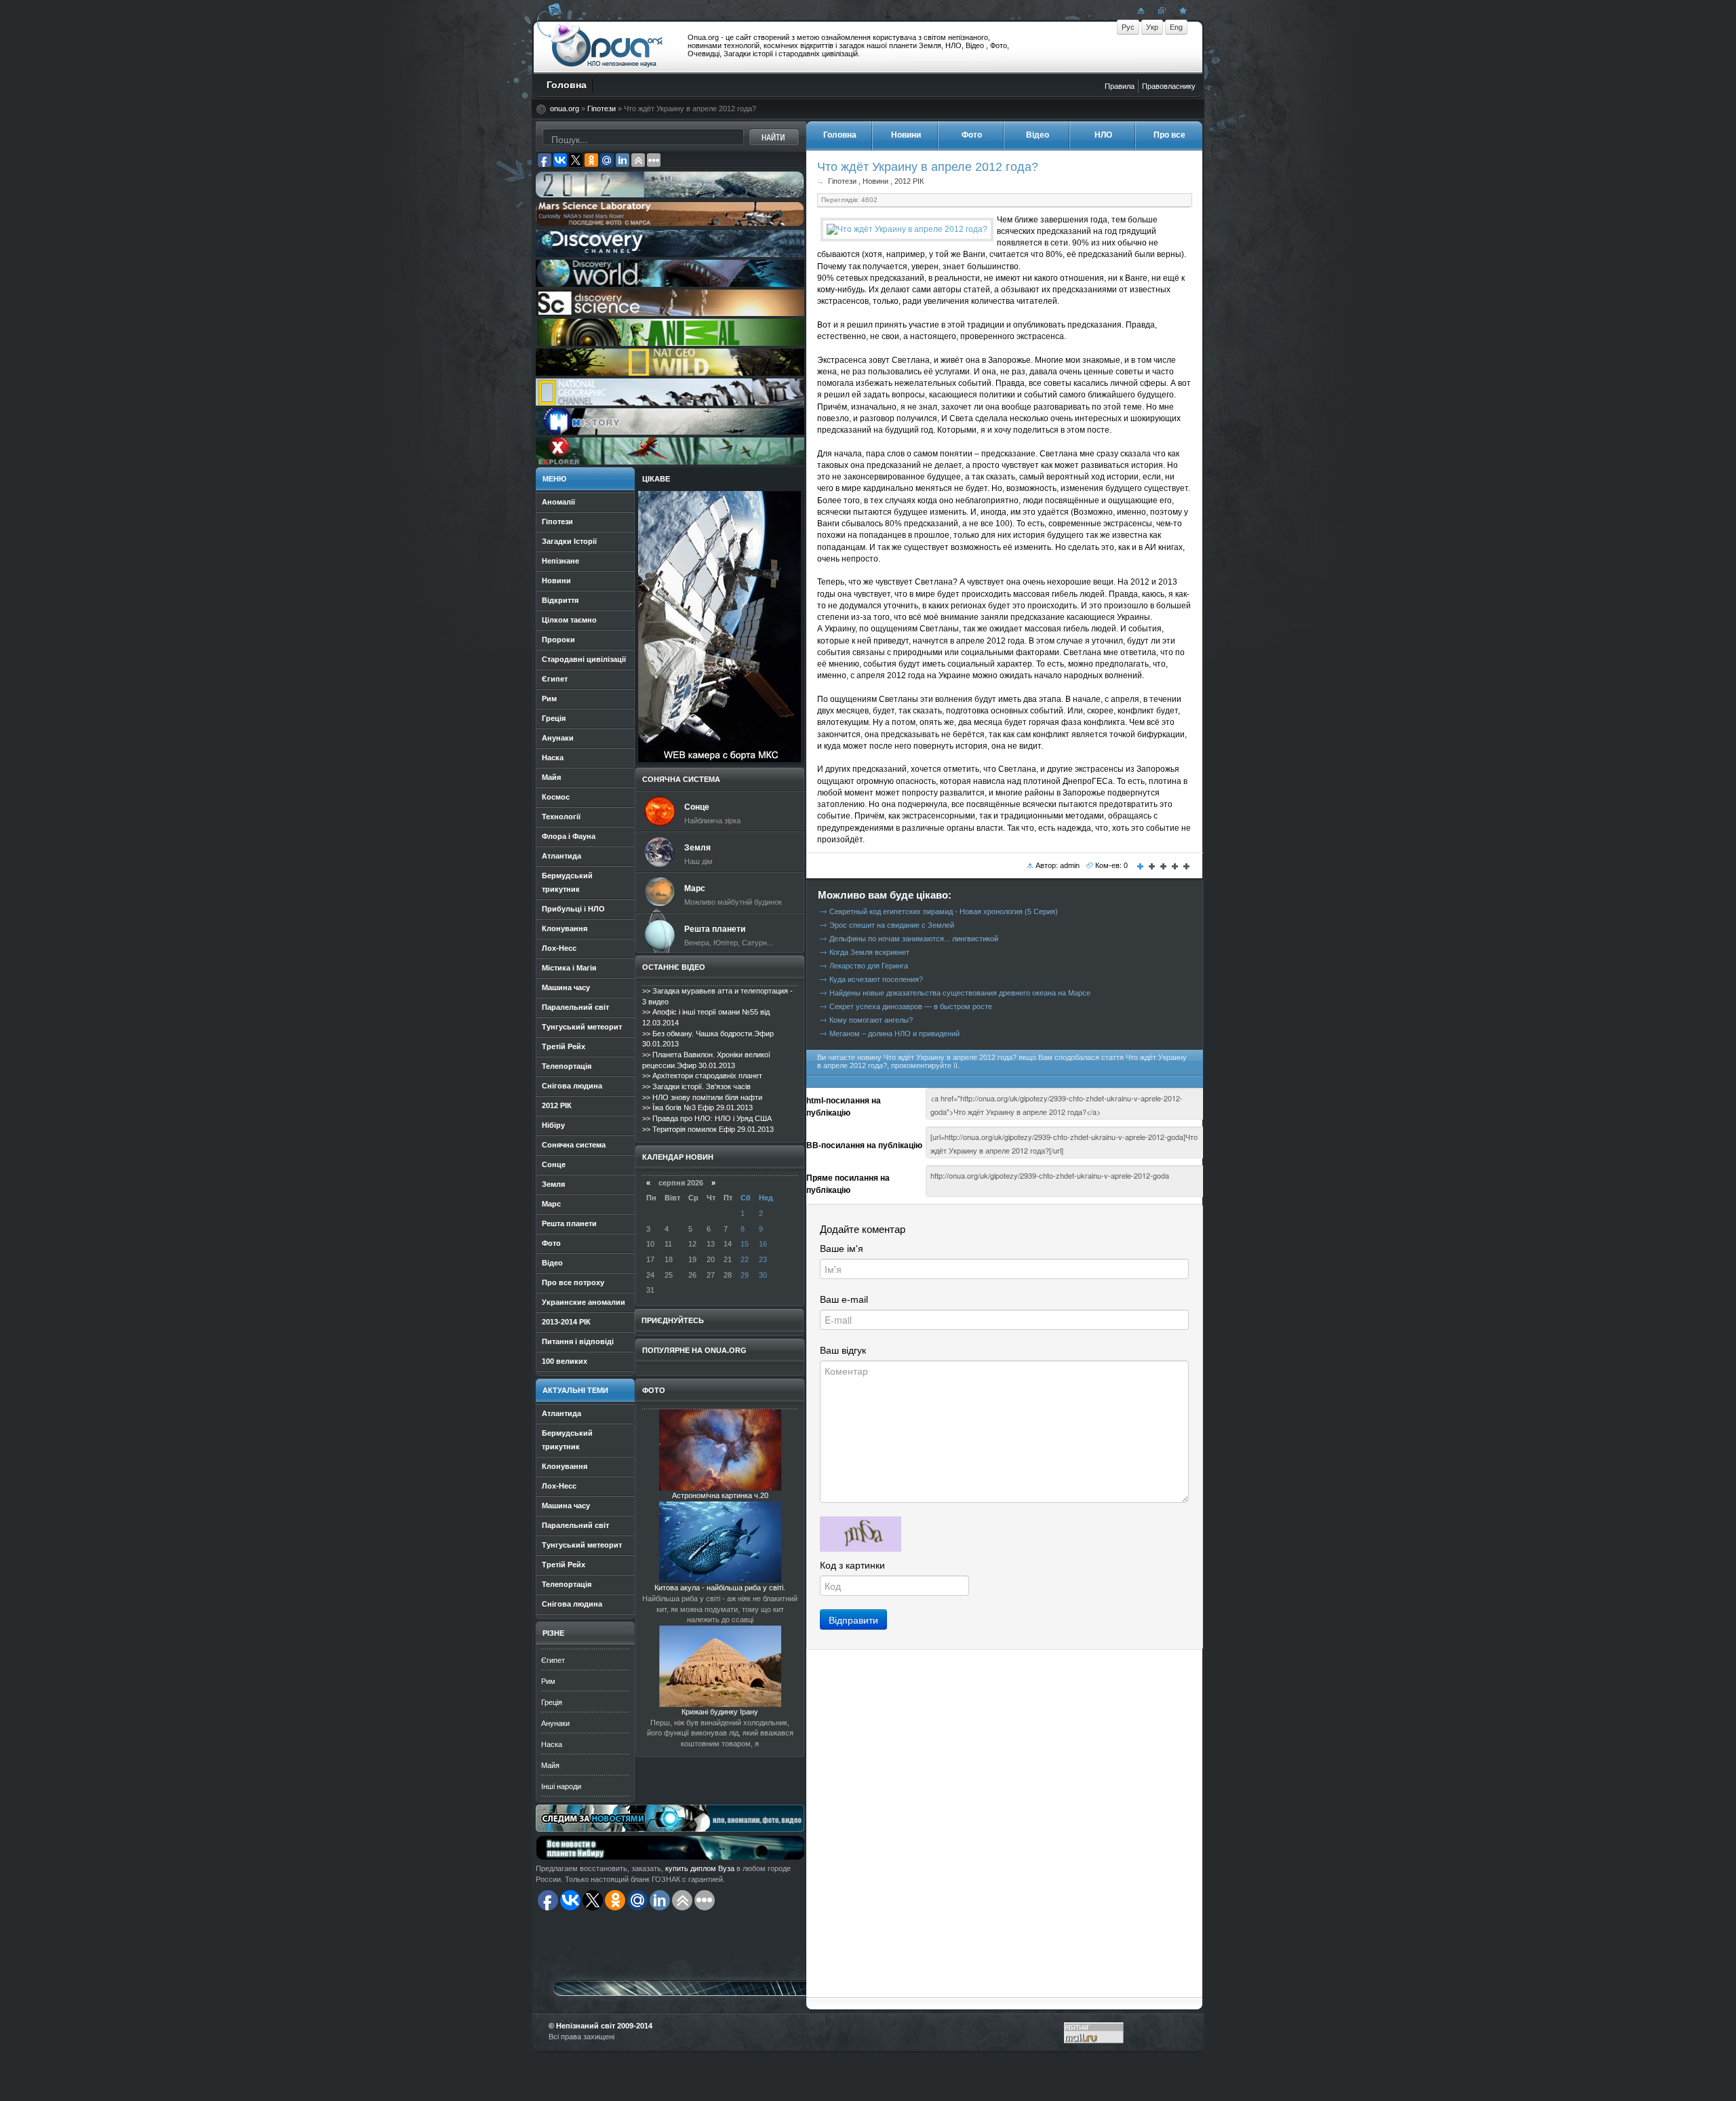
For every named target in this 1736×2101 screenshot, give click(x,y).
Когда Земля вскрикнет (869, 952)
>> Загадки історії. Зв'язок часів (696, 1086)
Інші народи (561, 1786)
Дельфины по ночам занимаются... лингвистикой (914, 939)
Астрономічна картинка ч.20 (720, 1495)
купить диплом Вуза (700, 1868)
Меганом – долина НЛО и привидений (894, 1034)
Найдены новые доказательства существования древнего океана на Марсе (960, 993)
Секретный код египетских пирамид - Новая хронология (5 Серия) (944, 911)
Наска (552, 1744)
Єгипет (553, 1660)
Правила (1120, 86)
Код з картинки (852, 1565)
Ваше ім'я (842, 1249)
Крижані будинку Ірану (720, 1712)
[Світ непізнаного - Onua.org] (1181, 10)
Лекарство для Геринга (869, 966)
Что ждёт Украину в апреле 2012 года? (928, 166)
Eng (1176, 27)
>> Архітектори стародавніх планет (702, 1076)
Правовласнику (1169, 86)
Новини (875, 181)
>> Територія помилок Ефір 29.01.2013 (708, 1129)
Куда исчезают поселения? (876, 979)
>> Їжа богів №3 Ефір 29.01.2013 (697, 1107)
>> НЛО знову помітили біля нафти (702, 1097)
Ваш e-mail (844, 1299)
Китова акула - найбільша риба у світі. (720, 1588)
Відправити (853, 1619)
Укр (1152, 27)
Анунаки (555, 1723)
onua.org (565, 109)
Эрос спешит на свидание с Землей (892, 925)
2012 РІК (909, 181)
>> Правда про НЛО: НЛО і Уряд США (707, 1118)
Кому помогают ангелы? (871, 1020)
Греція (552, 1702)
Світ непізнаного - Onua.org (607, 47)
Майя (550, 1765)
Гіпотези (601, 109)
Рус (1128, 27)
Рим (548, 1681)
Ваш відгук (843, 1350)
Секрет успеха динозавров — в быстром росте (911, 1006)
